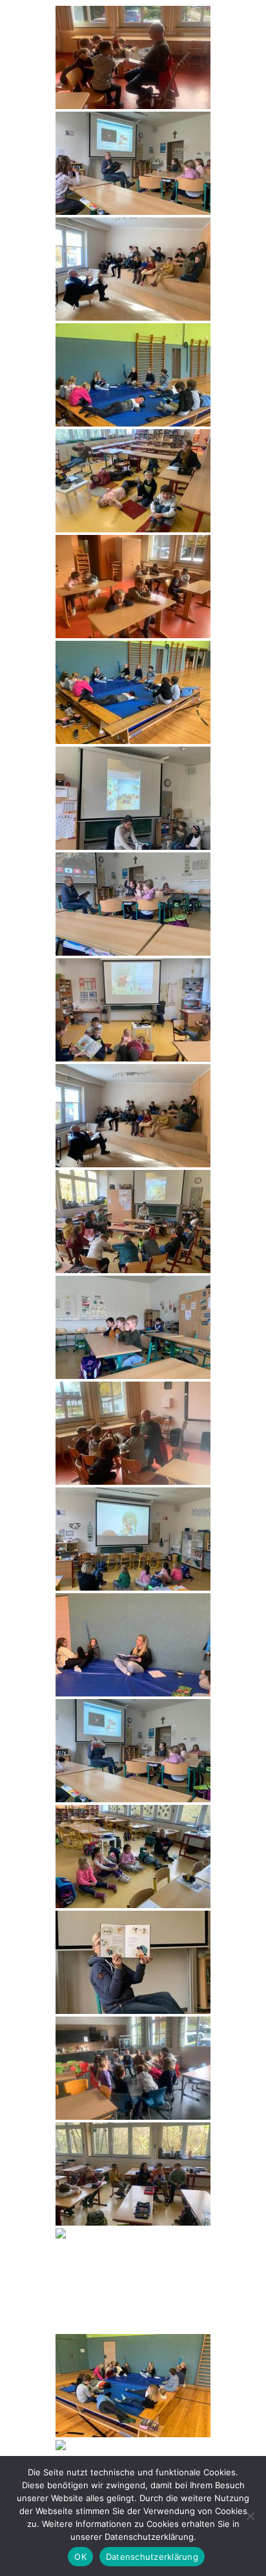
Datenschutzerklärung (152, 2557)
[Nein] (250, 2516)
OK (80, 2557)
